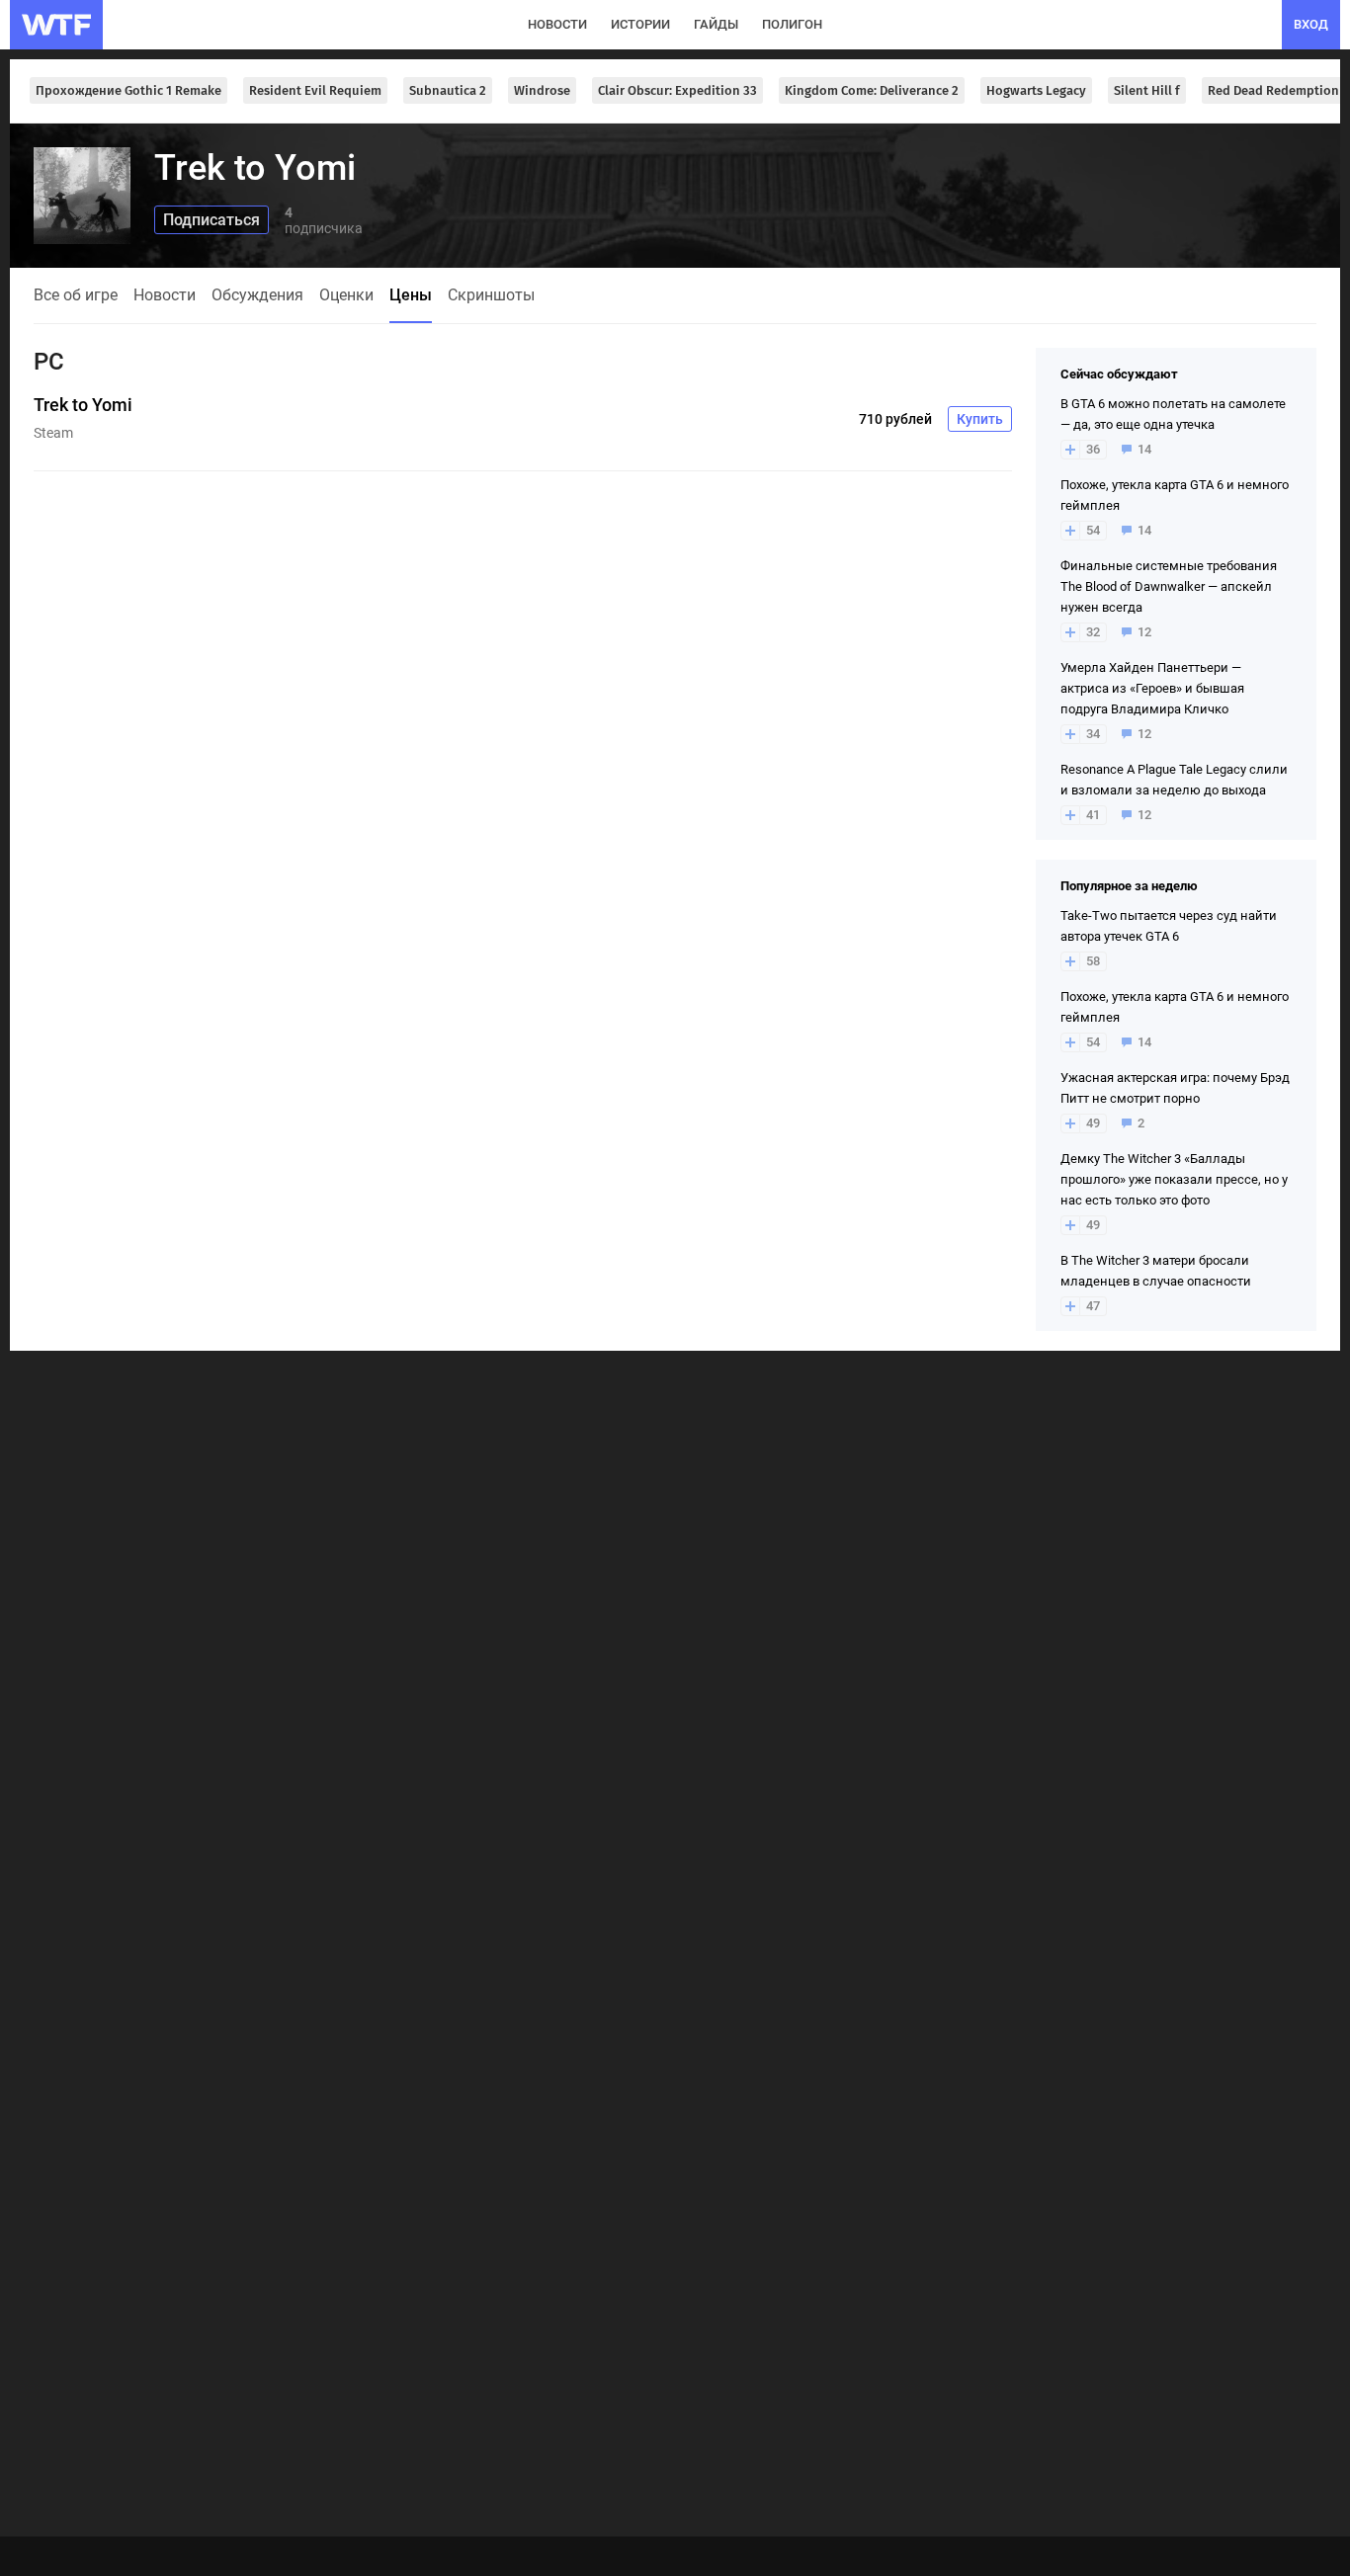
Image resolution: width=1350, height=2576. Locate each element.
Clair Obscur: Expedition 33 (677, 90)
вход (1311, 24)
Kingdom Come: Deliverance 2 (872, 90)
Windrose (542, 90)
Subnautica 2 (448, 90)
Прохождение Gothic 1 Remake (128, 90)
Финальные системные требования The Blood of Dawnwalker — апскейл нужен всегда (1169, 586)
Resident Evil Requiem (315, 90)
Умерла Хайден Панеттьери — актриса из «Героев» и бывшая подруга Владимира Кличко (1152, 688)
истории (640, 24)
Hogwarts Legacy (1036, 90)
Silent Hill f (1147, 90)
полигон (792, 24)
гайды (716, 24)
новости (557, 24)
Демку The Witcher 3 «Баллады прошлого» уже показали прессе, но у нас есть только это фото (1174, 1179)
